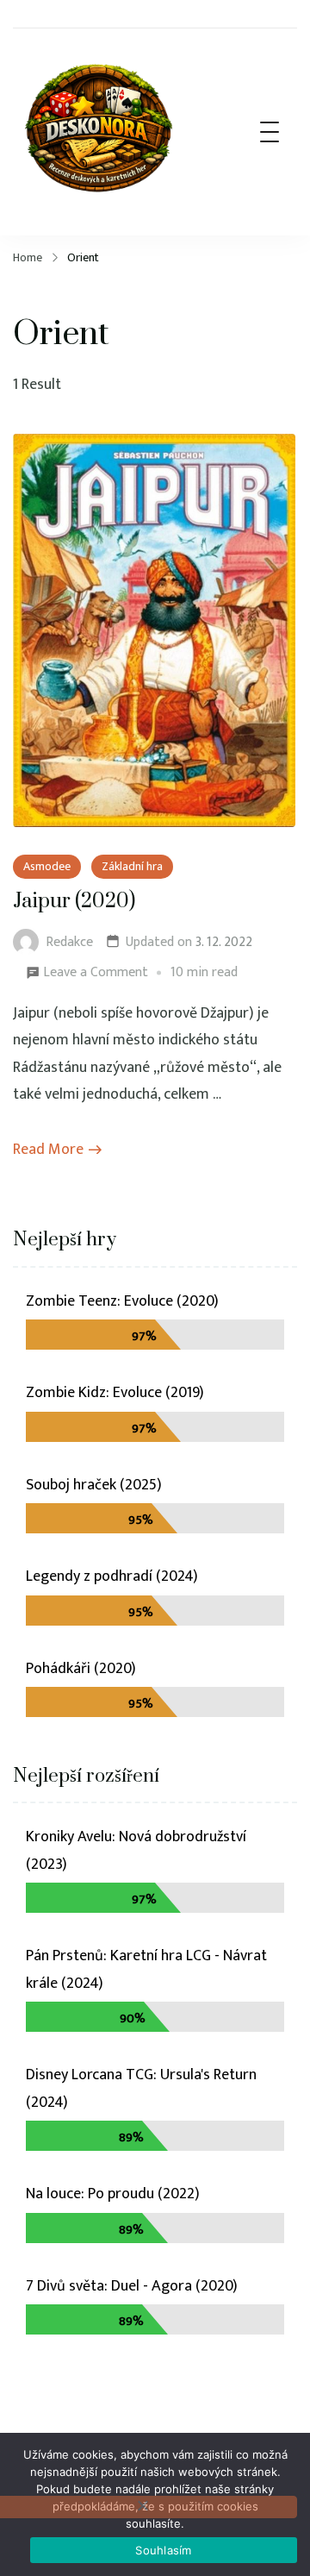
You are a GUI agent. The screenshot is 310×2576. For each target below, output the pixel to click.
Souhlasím (163, 2550)
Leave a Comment (96, 973)
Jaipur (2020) (74, 902)
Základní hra (132, 866)
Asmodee (47, 866)
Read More (48, 1150)
